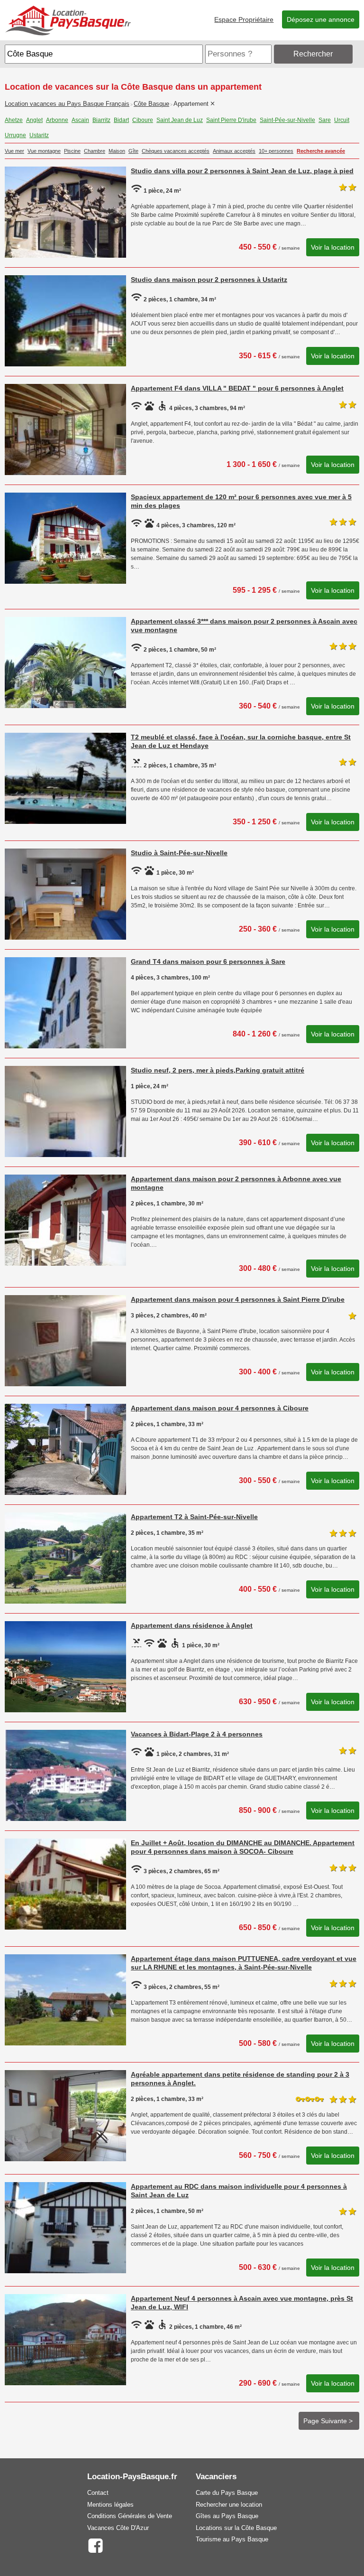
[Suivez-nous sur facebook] (96, 2545)
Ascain (80, 120)
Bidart (121, 120)
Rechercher (313, 54)
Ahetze (14, 120)
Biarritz (101, 120)
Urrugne (15, 135)
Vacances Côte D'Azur (118, 2528)
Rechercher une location (229, 2505)
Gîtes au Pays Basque (227, 2516)
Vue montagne (44, 151)
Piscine (72, 151)
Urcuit (342, 120)
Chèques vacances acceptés (176, 151)
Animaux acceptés (234, 151)
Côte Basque (151, 104)
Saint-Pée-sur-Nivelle (287, 120)
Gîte (133, 151)
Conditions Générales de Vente (130, 2516)
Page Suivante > (329, 2421)
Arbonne (57, 120)
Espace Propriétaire (244, 19)
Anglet (34, 120)
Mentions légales (110, 2505)
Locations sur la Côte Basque (236, 2528)
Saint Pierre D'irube (231, 120)
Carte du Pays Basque (227, 2493)
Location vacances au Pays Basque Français (67, 104)
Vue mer (14, 151)
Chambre (95, 151)
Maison (117, 151)
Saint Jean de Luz (180, 120)
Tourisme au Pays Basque (232, 2539)
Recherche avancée (321, 151)
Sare (325, 120)
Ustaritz (39, 135)
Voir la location (333, 247)
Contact (98, 2493)
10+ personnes (276, 151)
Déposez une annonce (321, 19)
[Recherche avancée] (357, 54)
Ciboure (143, 120)
